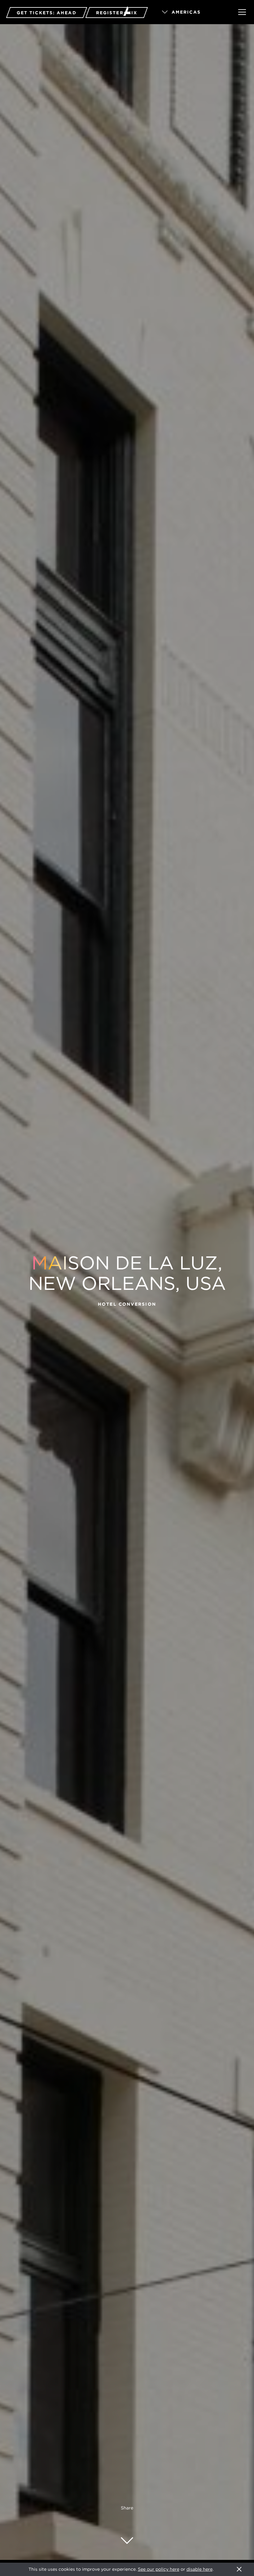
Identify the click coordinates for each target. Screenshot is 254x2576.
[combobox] (191, 12)
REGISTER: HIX (117, 13)
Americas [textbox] (186, 12)
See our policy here (159, 2569)
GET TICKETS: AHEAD (47, 13)
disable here (199, 2569)
